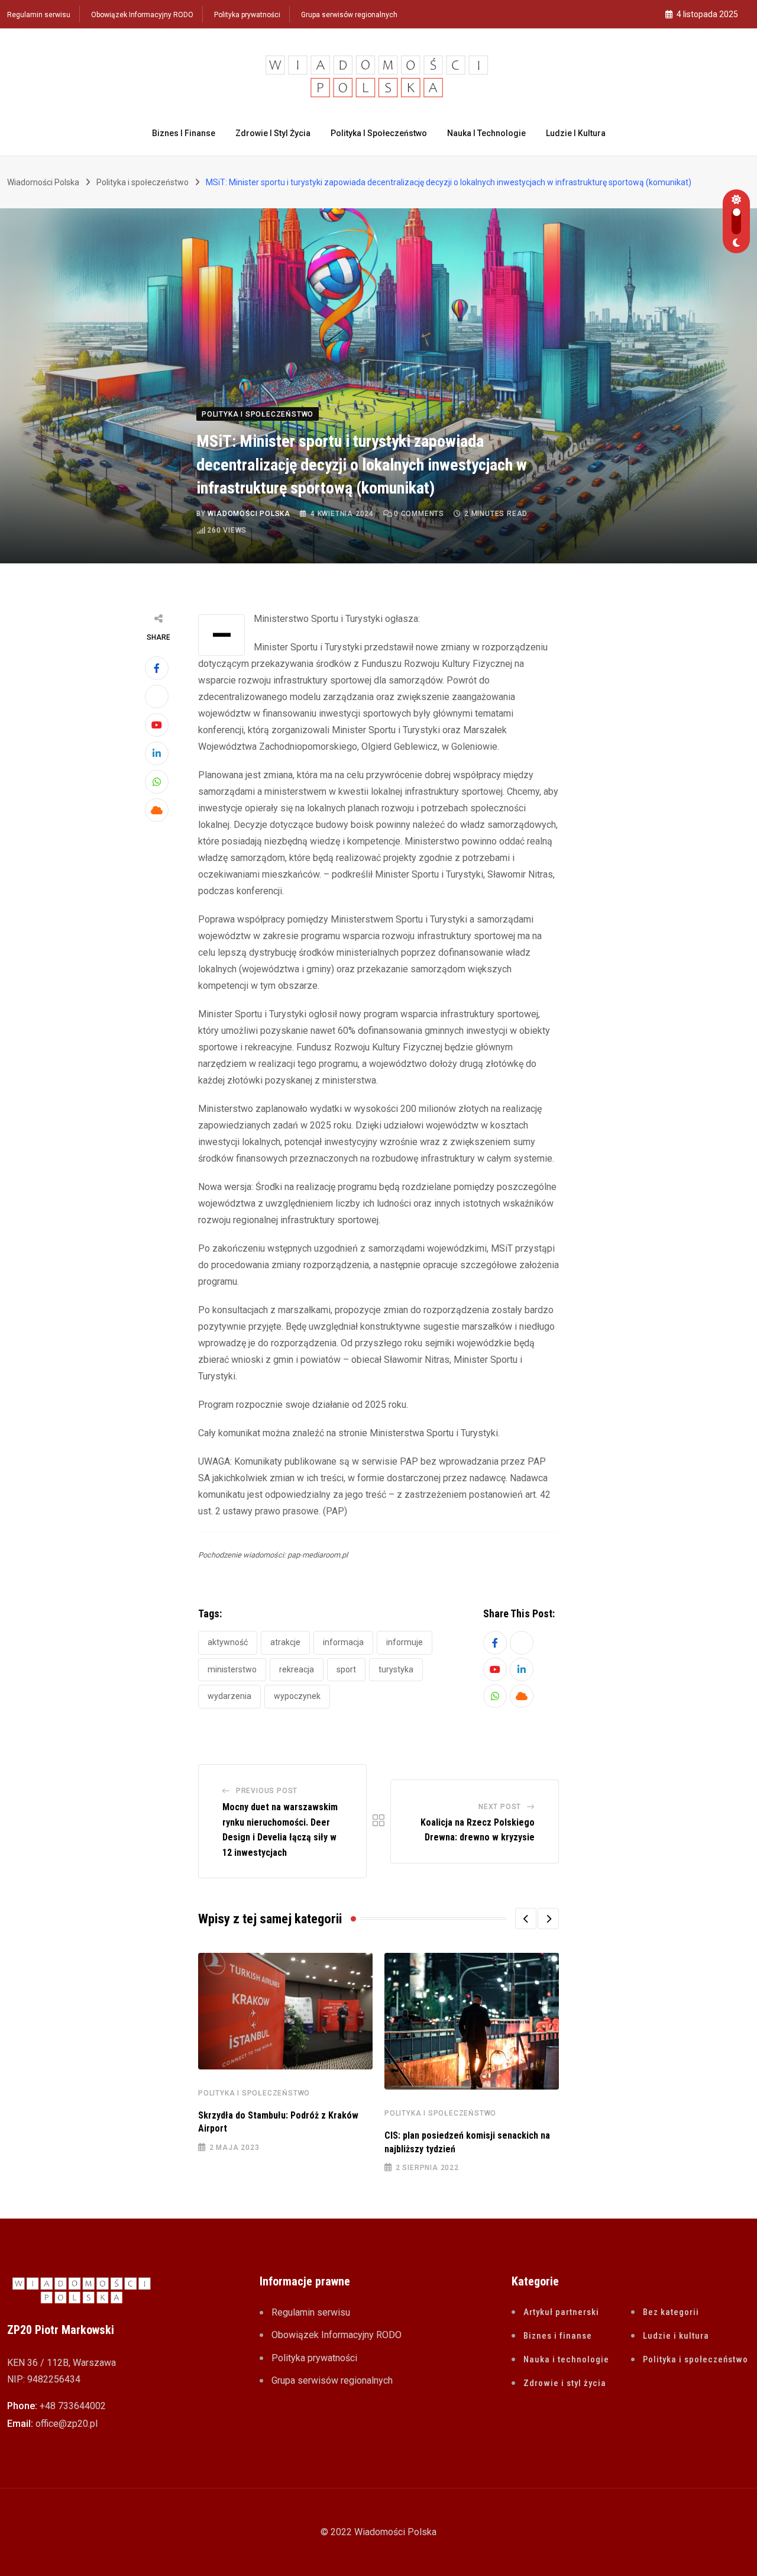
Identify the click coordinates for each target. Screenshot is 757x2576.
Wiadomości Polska (249, 514)
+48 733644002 (73, 2406)
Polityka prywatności (247, 15)
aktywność (228, 1642)
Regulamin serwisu (39, 15)
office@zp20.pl (67, 2424)
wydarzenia (229, 1696)
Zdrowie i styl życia (273, 133)
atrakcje (285, 1642)
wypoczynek (297, 1696)
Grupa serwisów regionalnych (349, 15)
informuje (405, 1642)
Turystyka (396, 1669)
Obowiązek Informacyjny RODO (142, 15)
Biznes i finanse (184, 133)
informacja (343, 1642)
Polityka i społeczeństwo (379, 133)
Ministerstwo (232, 1669)
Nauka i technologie (486, 133)
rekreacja (297, 1669)
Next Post (500, 1807)
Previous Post (267, 1791)
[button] (526, 1919)
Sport (346, 1669)
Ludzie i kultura (576, 133)
